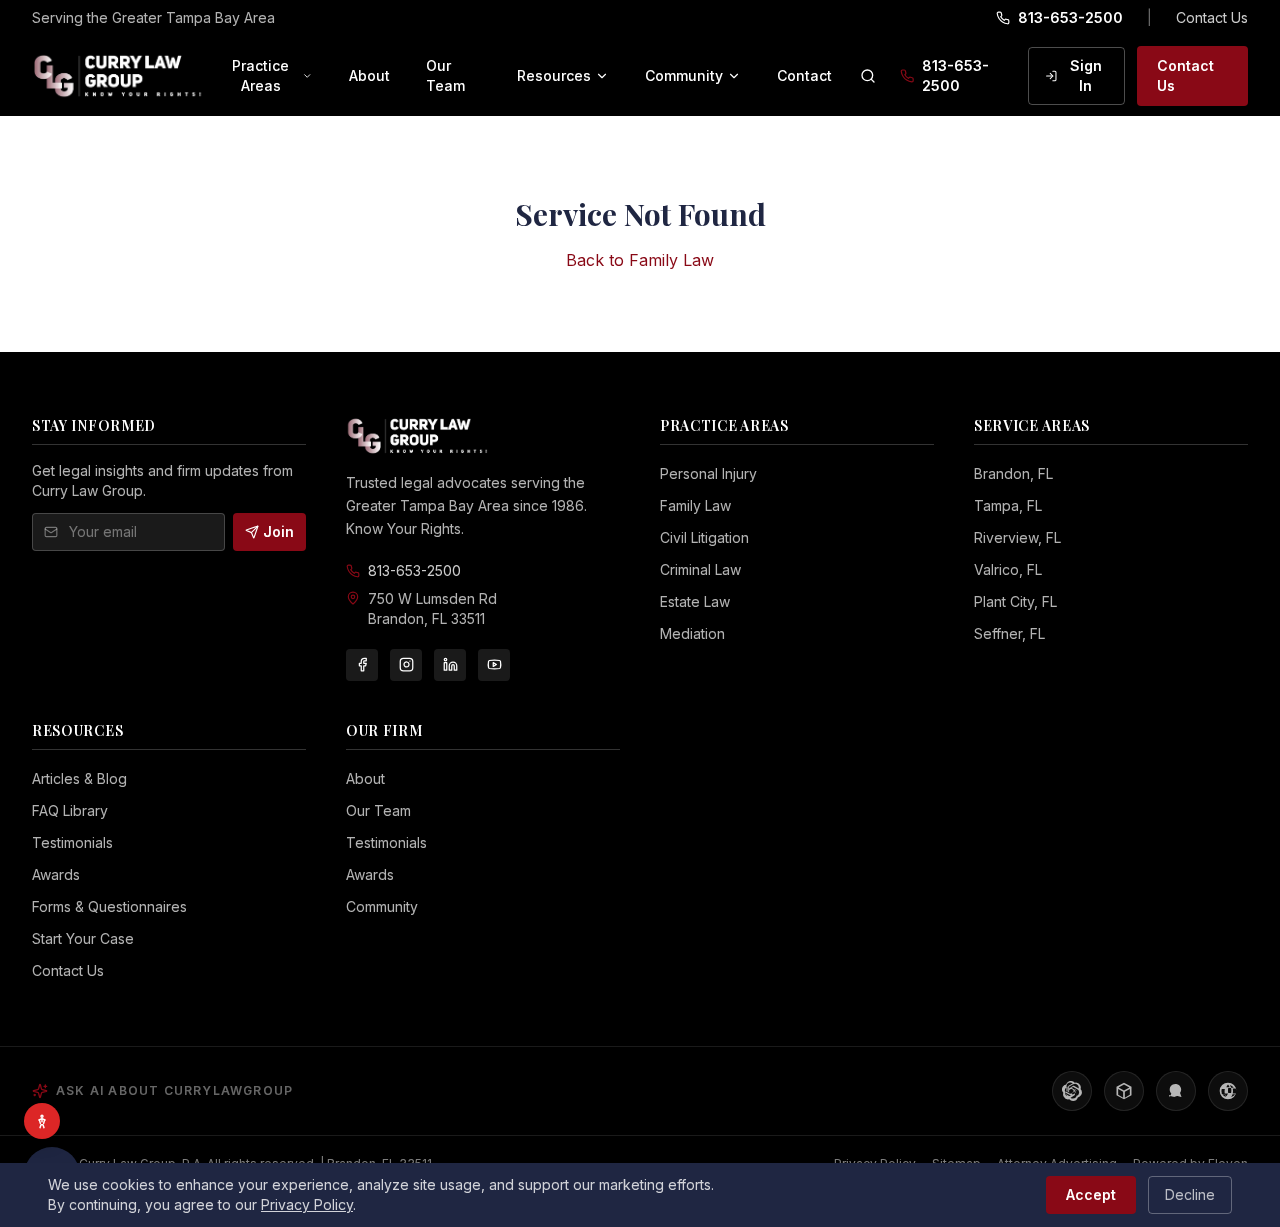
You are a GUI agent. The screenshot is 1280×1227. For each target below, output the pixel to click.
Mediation (692, 633)
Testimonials (72, 842)
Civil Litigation (704, 537)
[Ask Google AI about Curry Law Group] (1228, 1091)
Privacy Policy (307, 1204)
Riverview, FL (1017, 537)
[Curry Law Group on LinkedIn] (450, 665)
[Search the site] (868, 76)
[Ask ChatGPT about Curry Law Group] (1072, 1091)
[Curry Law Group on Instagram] (406, 665)
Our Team (445, 75)
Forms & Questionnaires (109, 906)
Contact (804, 75)
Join (278, 531)
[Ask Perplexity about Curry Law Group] (1124, 1091)
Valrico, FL (1008, 569)
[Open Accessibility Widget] (42, 1121)
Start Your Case (83, 938)
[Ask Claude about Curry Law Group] (1176, 1091)
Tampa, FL (1008, 505)
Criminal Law (700, 569)
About (369, 75)
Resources (554, 75)
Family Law (695, 505)
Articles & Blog (79, 778)
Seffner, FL (1009, 633)
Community (684, 75)
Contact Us (1212, 17)
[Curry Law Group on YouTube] (494, 665)
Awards (56, 874)
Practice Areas (260, 75)
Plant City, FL (1015, 601)
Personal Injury (708, 473)
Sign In (1086, 75)
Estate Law (695, 601)
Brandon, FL (1013, 473)
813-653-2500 (1070, 17)
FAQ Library (70, 810)
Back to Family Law (640, 260)
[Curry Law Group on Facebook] (362, 665)
